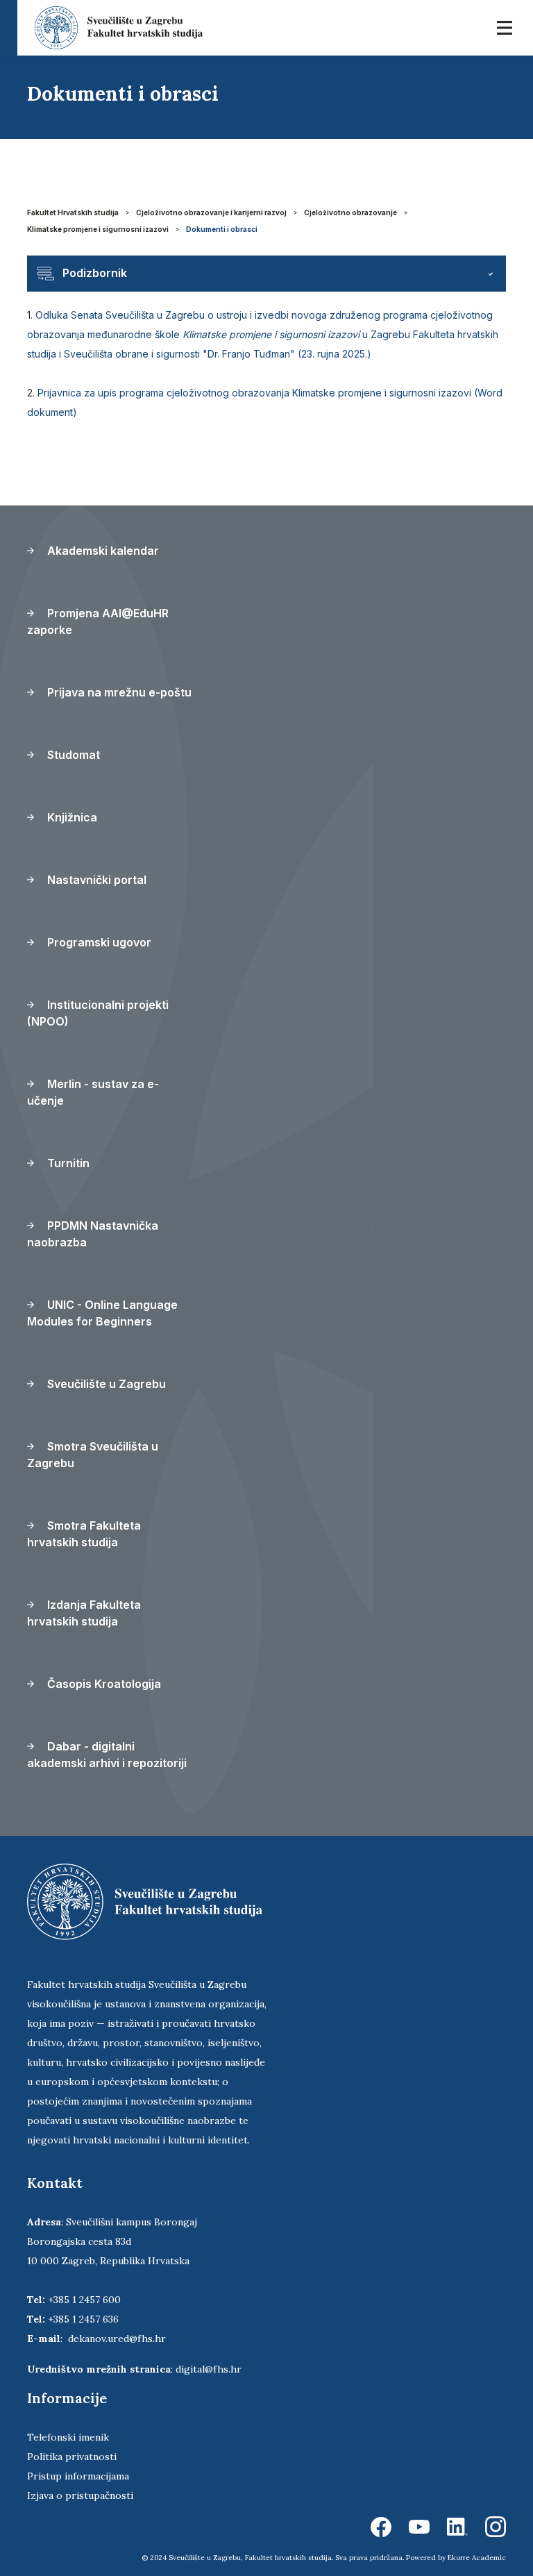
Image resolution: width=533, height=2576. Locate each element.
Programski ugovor (98, 942)
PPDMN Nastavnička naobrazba (93, 1234)
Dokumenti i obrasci (222, 229)
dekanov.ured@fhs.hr (117, 2339)
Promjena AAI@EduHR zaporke (98, 621)
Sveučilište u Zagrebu (105, 1384)
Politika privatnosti (72, 2457)
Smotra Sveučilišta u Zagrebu (93, 1455)
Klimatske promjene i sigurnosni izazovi (98, 229)
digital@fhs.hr (209, 2369)
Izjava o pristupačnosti (80, 2495)
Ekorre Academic (477, 2558)
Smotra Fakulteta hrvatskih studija (84, 1534)
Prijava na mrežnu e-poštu (118, 692)
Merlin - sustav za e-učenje (93, 1092)
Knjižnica (71, 817)
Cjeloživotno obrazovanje (350, 212)
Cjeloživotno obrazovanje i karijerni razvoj (211, 212)
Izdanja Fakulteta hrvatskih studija (84, 1613)
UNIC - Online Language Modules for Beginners (102, 1313)
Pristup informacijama (78, 2476)
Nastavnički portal (95, 880)
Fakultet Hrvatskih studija (73, 212)
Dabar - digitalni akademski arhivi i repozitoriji (107, 1755)
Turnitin (67, 1163)
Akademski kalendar (102, 551)
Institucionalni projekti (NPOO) (98, 1013)
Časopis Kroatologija (103, 1684)
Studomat (72, 755)
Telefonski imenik (68, 2437)
